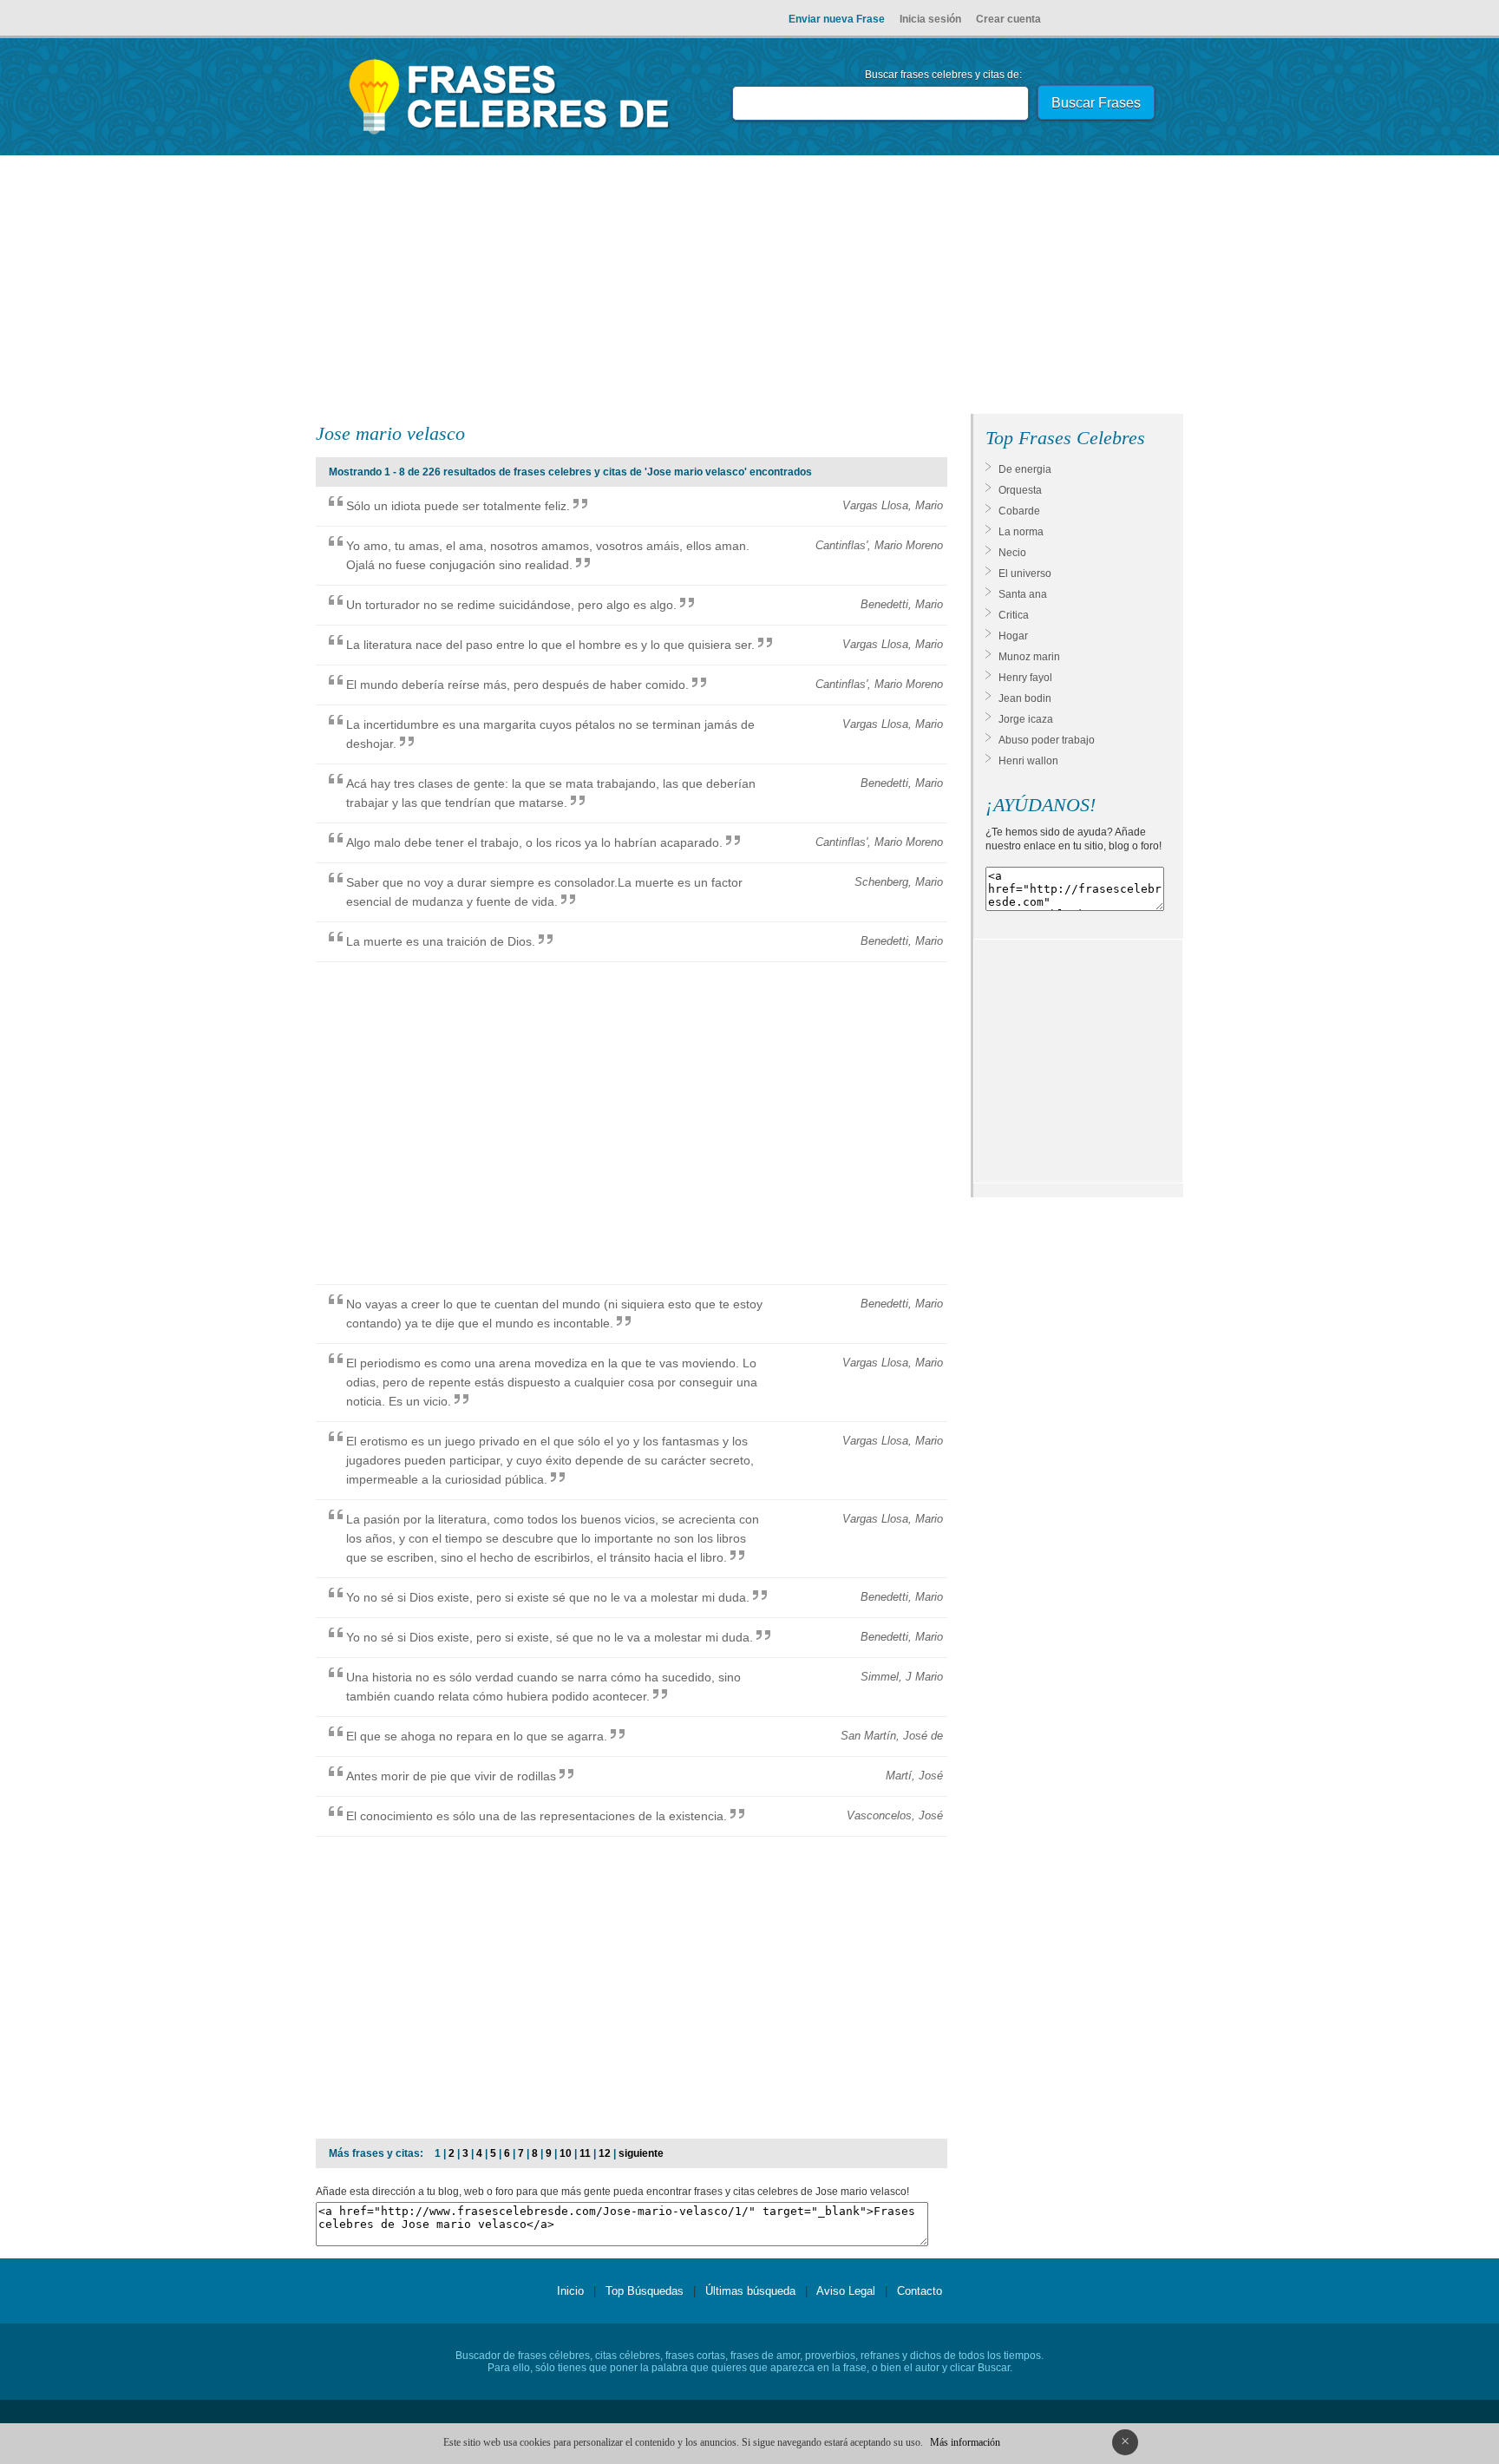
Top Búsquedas (645, 2291)
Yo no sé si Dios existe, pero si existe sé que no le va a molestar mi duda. (548, 1597)
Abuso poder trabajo (1047, 740)
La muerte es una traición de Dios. (441, 941)
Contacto (920, 2291)
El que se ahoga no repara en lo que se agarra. (477, 1736)
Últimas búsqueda (750, 2291)
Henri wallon (1028, 761)
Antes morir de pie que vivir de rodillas (451, 1776)
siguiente (641, 2153)
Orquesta (1020, 490)
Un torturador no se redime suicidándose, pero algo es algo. (511, 605)
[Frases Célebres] (510, 134)
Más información (965, 2442)
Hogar (1013, 636)
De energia (1025, 469)
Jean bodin (1025, 698)
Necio (1012, 553)
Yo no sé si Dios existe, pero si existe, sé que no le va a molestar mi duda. (550, 1637)
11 (585, 2153)
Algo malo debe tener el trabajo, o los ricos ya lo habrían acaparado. (534, 842)
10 (566, 2153)
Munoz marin (1029, 657)
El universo (1025, 573)
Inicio (570, 2291)
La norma (1021, 532)
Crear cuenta (1008, 19)
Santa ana (1023, 594)
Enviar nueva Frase (837, 19)
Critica (1014, 615)
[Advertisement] (749, 288)
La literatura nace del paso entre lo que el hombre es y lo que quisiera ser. (550, 645)
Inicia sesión (930, 19)
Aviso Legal (846, 2291)
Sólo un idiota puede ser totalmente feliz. (458, 506)
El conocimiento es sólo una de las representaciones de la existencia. (537, 1816)
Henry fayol (1025, 678)
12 (605, 2153)
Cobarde (1019, 511)
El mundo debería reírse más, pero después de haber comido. (517, 685)
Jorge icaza (1026, 719)
